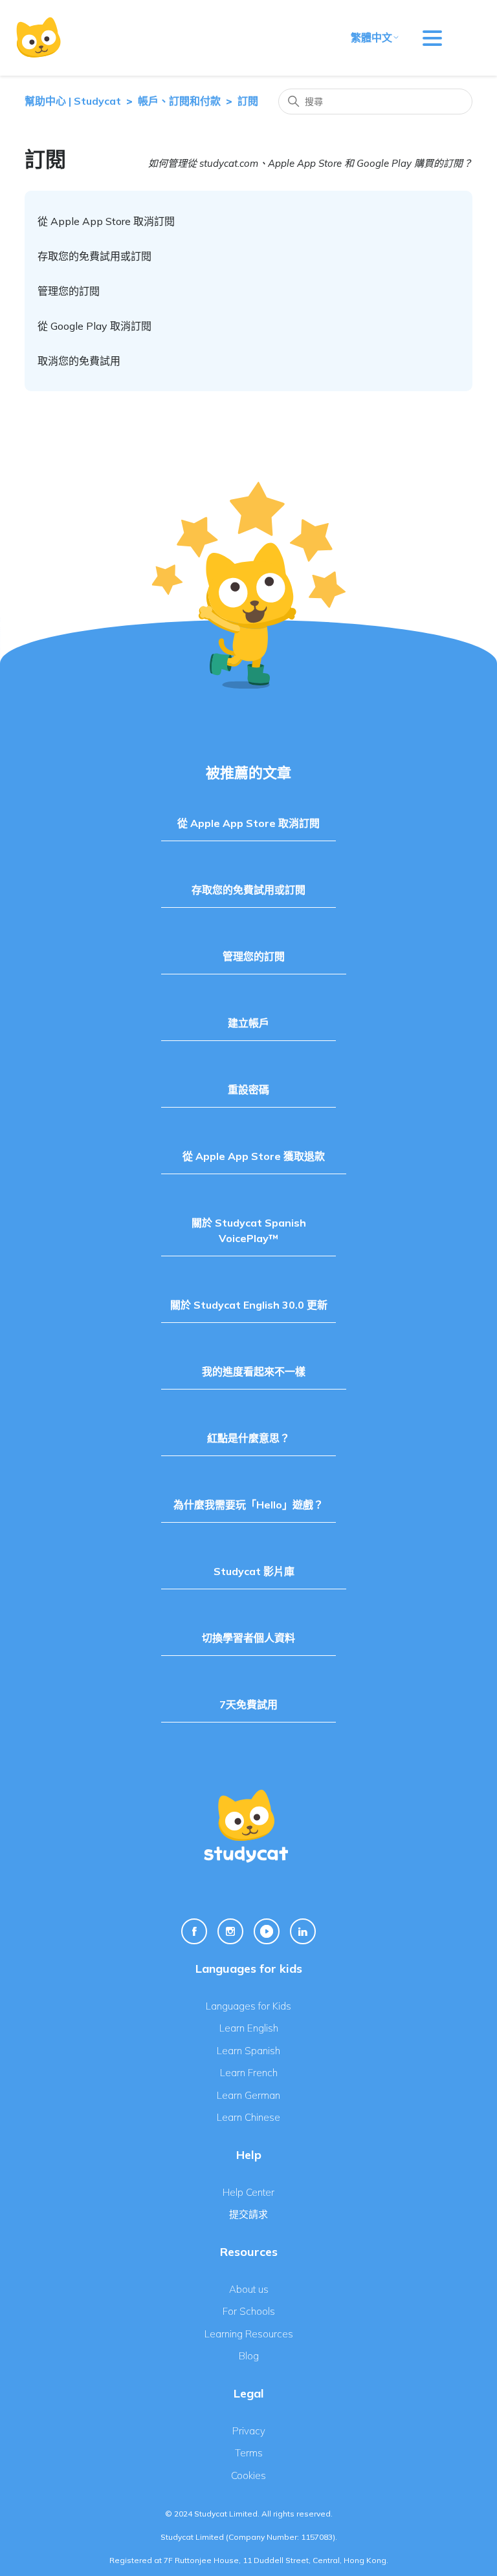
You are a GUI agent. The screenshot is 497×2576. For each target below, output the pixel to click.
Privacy (249, 2431)
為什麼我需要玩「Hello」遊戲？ (248, 1505)
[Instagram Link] (230, 1931)
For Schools (249, 2311)
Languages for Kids (248, 2006)
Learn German (248, 2095)
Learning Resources (249, 2334)
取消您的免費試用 (79, 361)
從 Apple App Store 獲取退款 (254, 1156)
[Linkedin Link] (303, 1931)
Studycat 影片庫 (254, 1571)
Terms (249, 2453)
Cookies (248, 2475)
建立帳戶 (248, 1023)
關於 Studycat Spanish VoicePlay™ (249, 1230)
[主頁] (39, 38)
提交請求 (248, 2214)
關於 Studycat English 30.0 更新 (249, 1305)
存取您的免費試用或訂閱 (94, 256)
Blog (249, 2356)
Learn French (249, 2073)
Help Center (248, 2192)
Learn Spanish (248, 2051)
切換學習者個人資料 (248, 1638)
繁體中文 (371, 38)
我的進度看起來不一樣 (254, 1371)
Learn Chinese (248, 2117)
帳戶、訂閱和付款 (179, 101)
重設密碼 (248, 1089)
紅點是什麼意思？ (248, 1438)
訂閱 (248, 101)
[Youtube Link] (267, 1931)
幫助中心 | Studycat (73, 101)
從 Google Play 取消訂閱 (94, 326)
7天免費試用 (248, 1704)
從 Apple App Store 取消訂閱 (106, 221)
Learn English (249, 2028)
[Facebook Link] (194, 1931)
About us (249, 2289)
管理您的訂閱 (69, 291)
